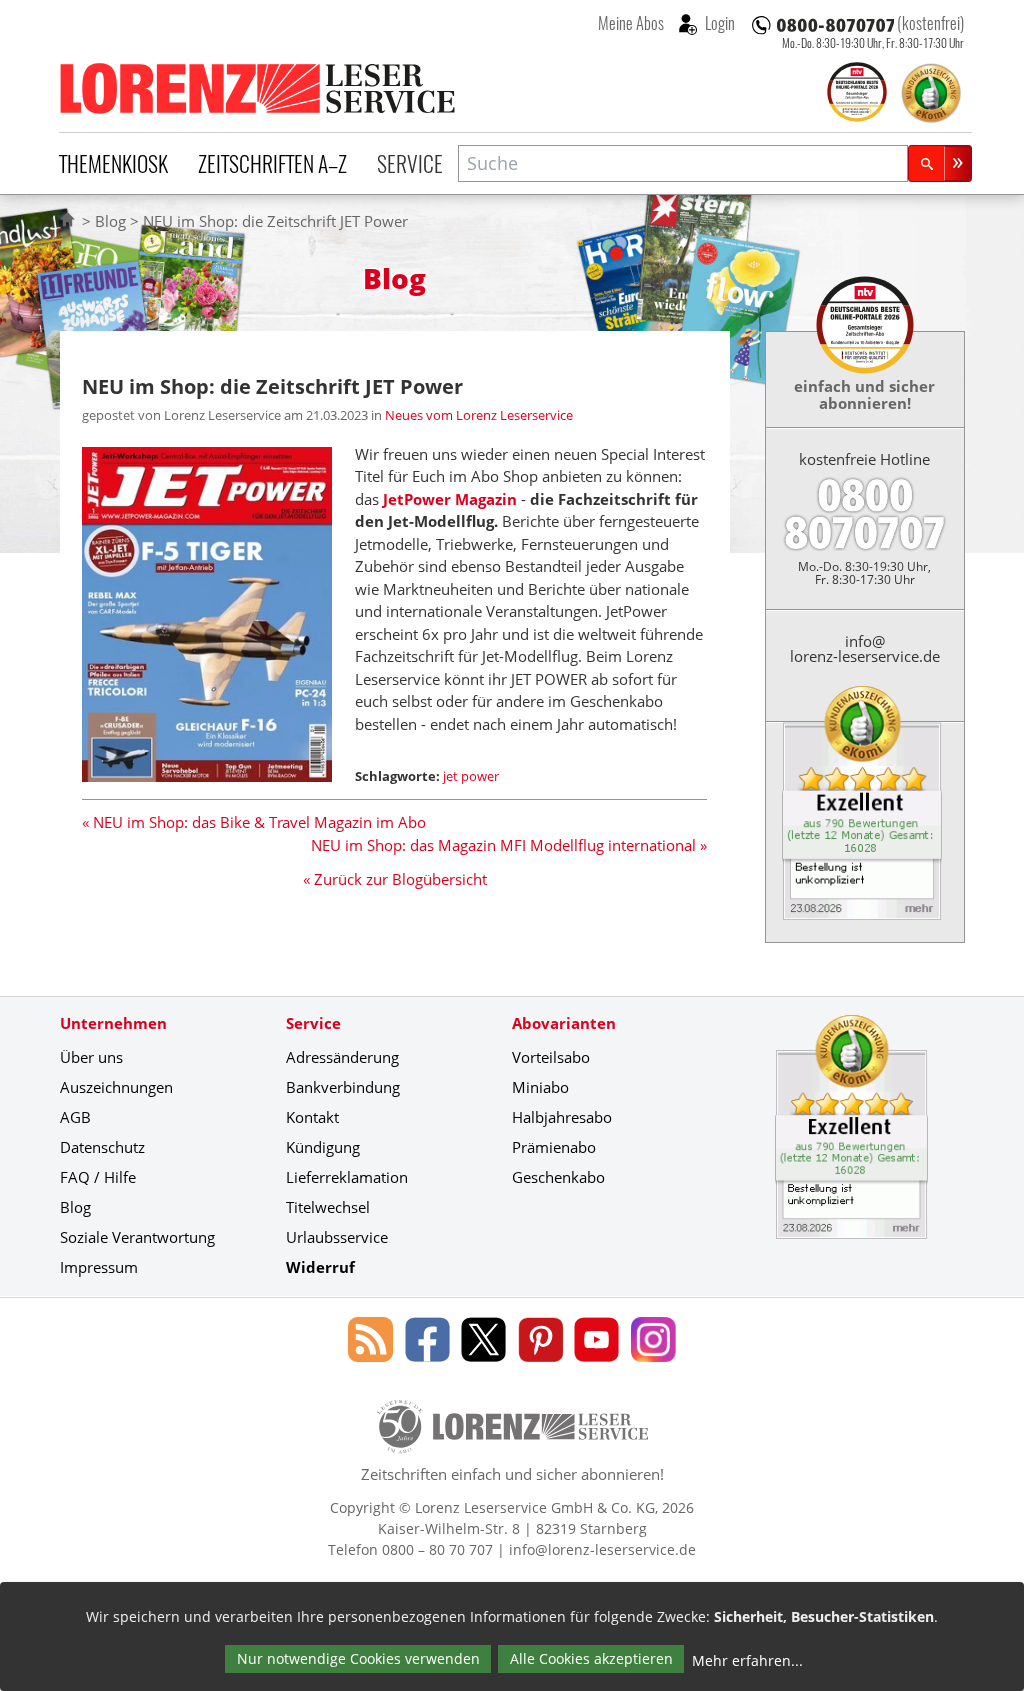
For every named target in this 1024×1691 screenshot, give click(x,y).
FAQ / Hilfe (98, 1177)
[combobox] (683, 163)
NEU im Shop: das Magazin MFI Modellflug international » (509, 845)
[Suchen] (940, 163)
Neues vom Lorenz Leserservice (479, 415)
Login (718, 23)
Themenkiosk (113, 163)
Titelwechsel (328, 1207)
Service (410, 163)
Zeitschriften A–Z (272, 163)
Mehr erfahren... (747, 1660)
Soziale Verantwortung (137, 1237)
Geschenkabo (558, 1177)
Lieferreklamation (347, 1177)
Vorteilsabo (551, 1057)
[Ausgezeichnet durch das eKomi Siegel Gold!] (931, 93)
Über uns (91, 1057)
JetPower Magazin (450, 499)
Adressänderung (342, 1057)
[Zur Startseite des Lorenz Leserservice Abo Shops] (259, 88)
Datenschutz (102, 1147)
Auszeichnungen (116, 1087)
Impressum (99, 1267)
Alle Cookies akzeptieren (591, 1658)
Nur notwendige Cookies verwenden (358, 1658)
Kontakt (312, 1117)
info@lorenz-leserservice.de (865, 648)
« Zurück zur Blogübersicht (395, 879)
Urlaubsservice (337, 1237)
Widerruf (320, 1267)
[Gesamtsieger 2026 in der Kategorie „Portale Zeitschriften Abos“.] (857, 94)
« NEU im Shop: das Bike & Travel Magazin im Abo (254, 822)
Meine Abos (631, 23)
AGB (75, 1117)
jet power (471, 776)
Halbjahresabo (562, 1117)
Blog (110, 221)
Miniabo (540, 1087)
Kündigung (323, 1147)
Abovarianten (564, 1023)
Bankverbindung (343, 1087)
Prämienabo (554, 1147)
